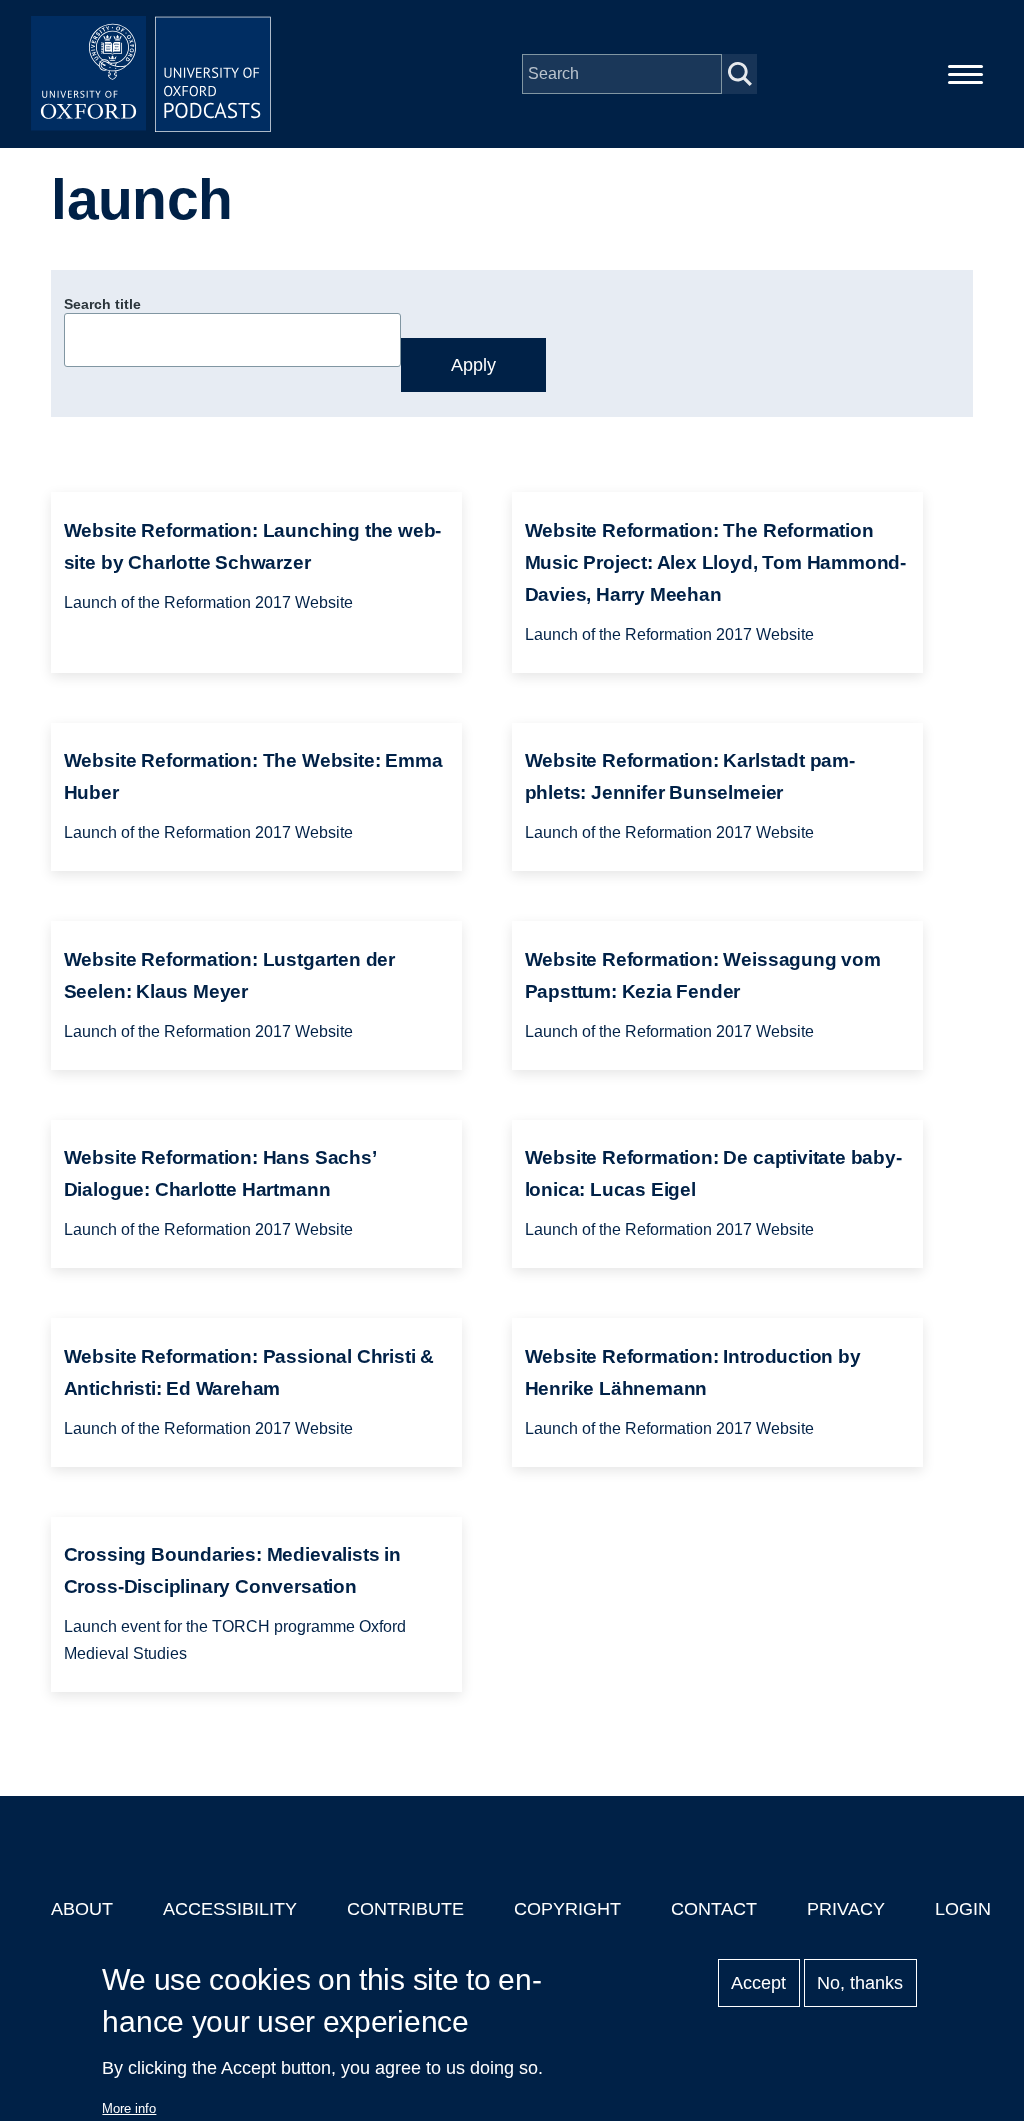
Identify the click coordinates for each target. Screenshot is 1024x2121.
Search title (102, 304)
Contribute (405, 1909)
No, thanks (860, 1983)
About (82, 1909)
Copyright (567, 1909)
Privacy (846, 1909)
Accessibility (230, 1909)
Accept (758, 1983)
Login (963, 1909)
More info (129, 2108)
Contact (714, 1909)
